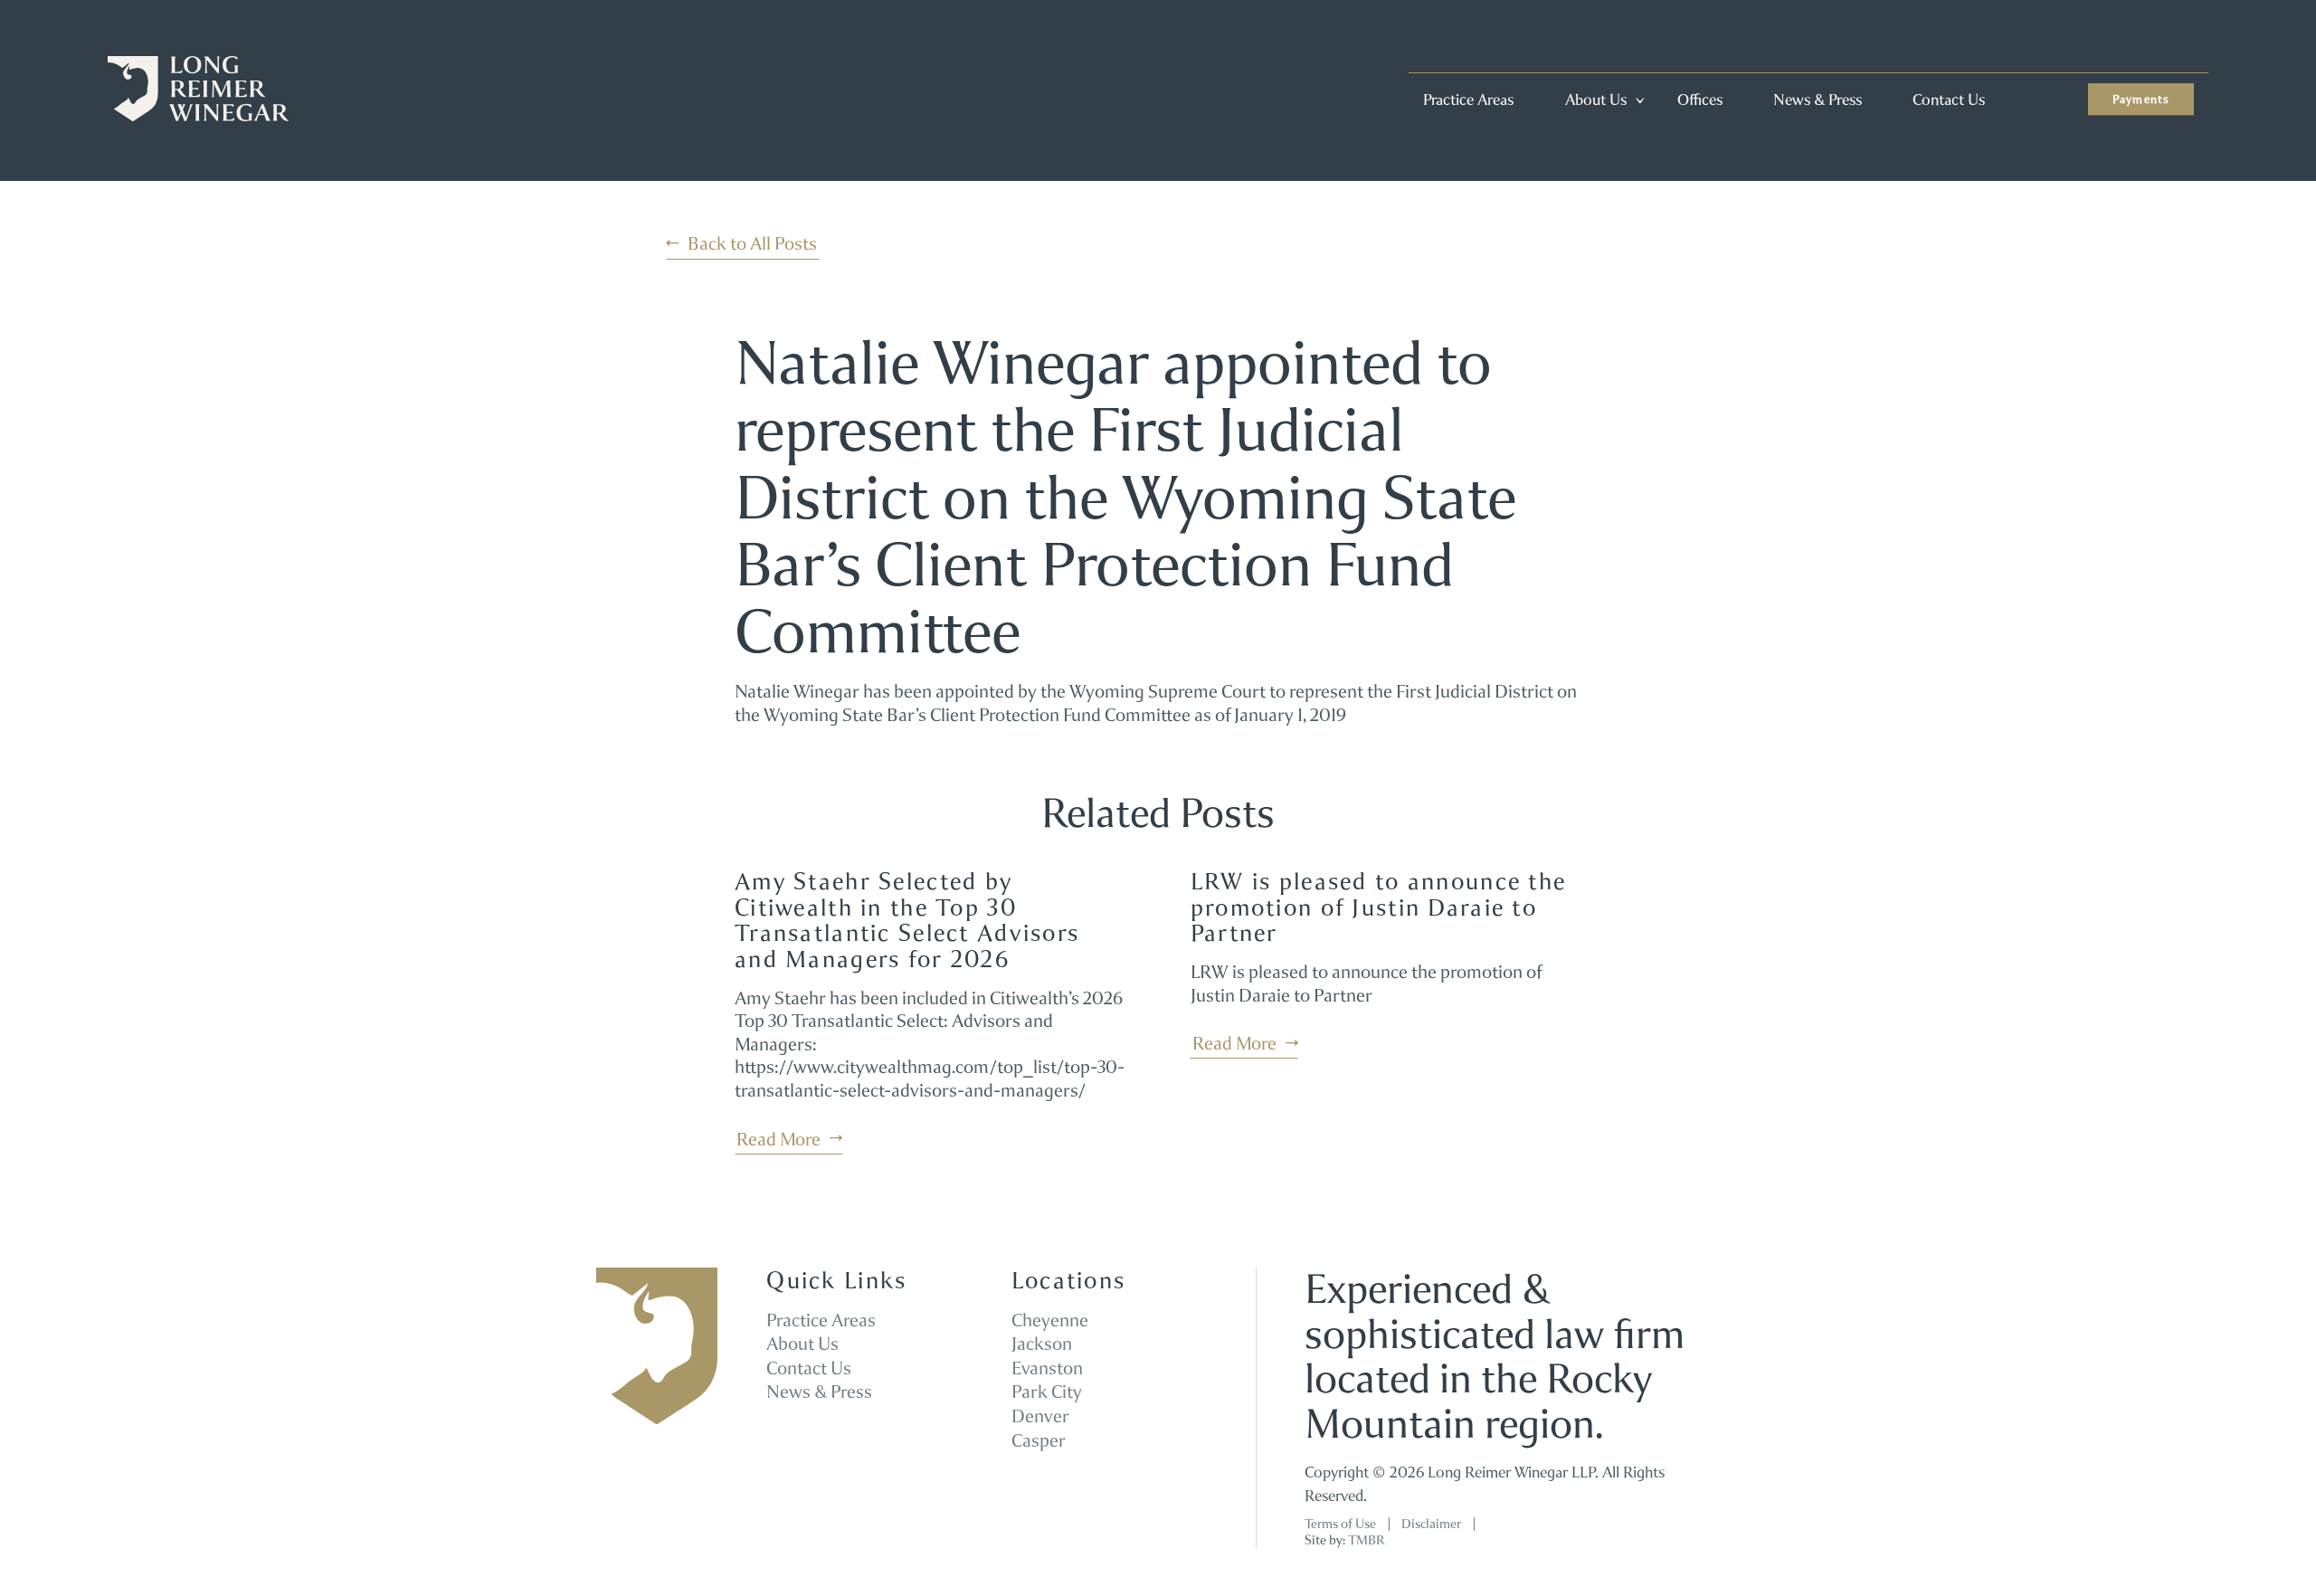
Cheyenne (1050, 1320)
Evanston (1047, 1368)
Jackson (1042, 1344)
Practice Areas (1468, 100)
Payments (2141, 99)
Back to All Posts (752, 243)
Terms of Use (1340, 1524)
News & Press (1818, 100)
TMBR (1366, 1540)
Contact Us (1949, 100)
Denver (1040, 1416)
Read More (778, 1139)
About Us (1596, 100)
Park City (1047, 1392)
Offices (1700, 100)
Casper (1039, 1440)
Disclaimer (1431, 1524)
